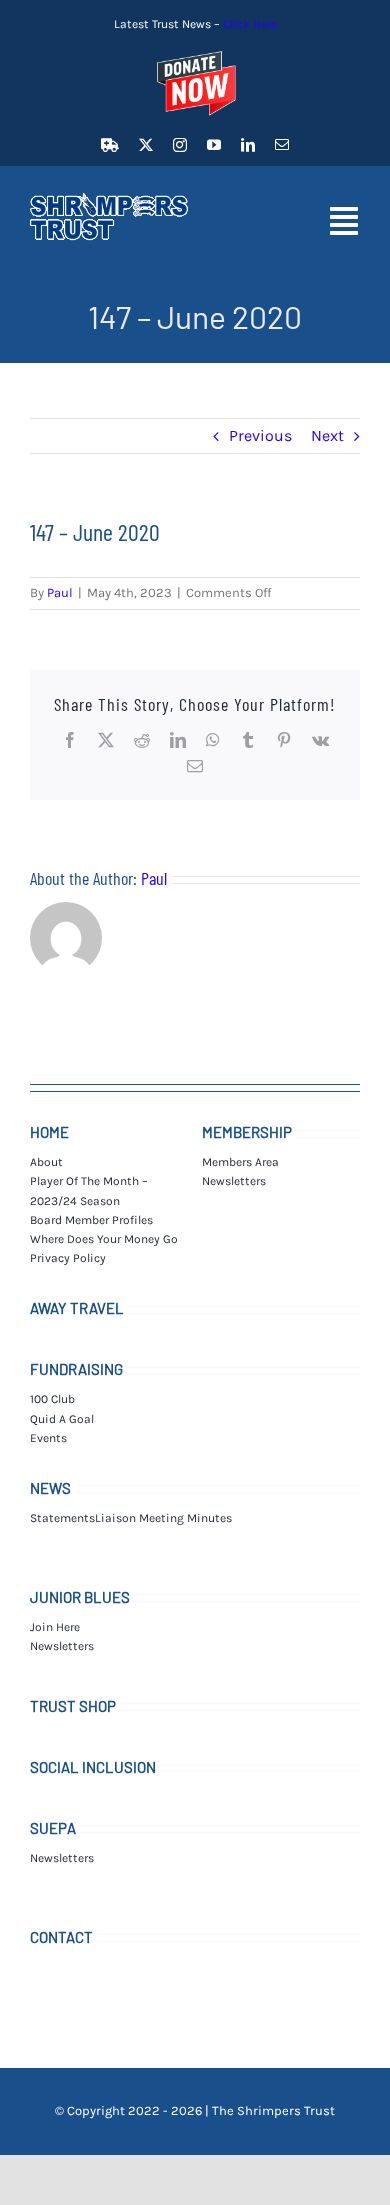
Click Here (250, 24)
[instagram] (180, 145)
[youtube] (214, 145)
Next (327, 435)
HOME (49, 1132)
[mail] (282, 145)
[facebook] (110, 145)
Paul (60, 592)
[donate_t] (195, 51)
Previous (260, 435)
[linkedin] (248, 145)
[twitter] (146, 145)
